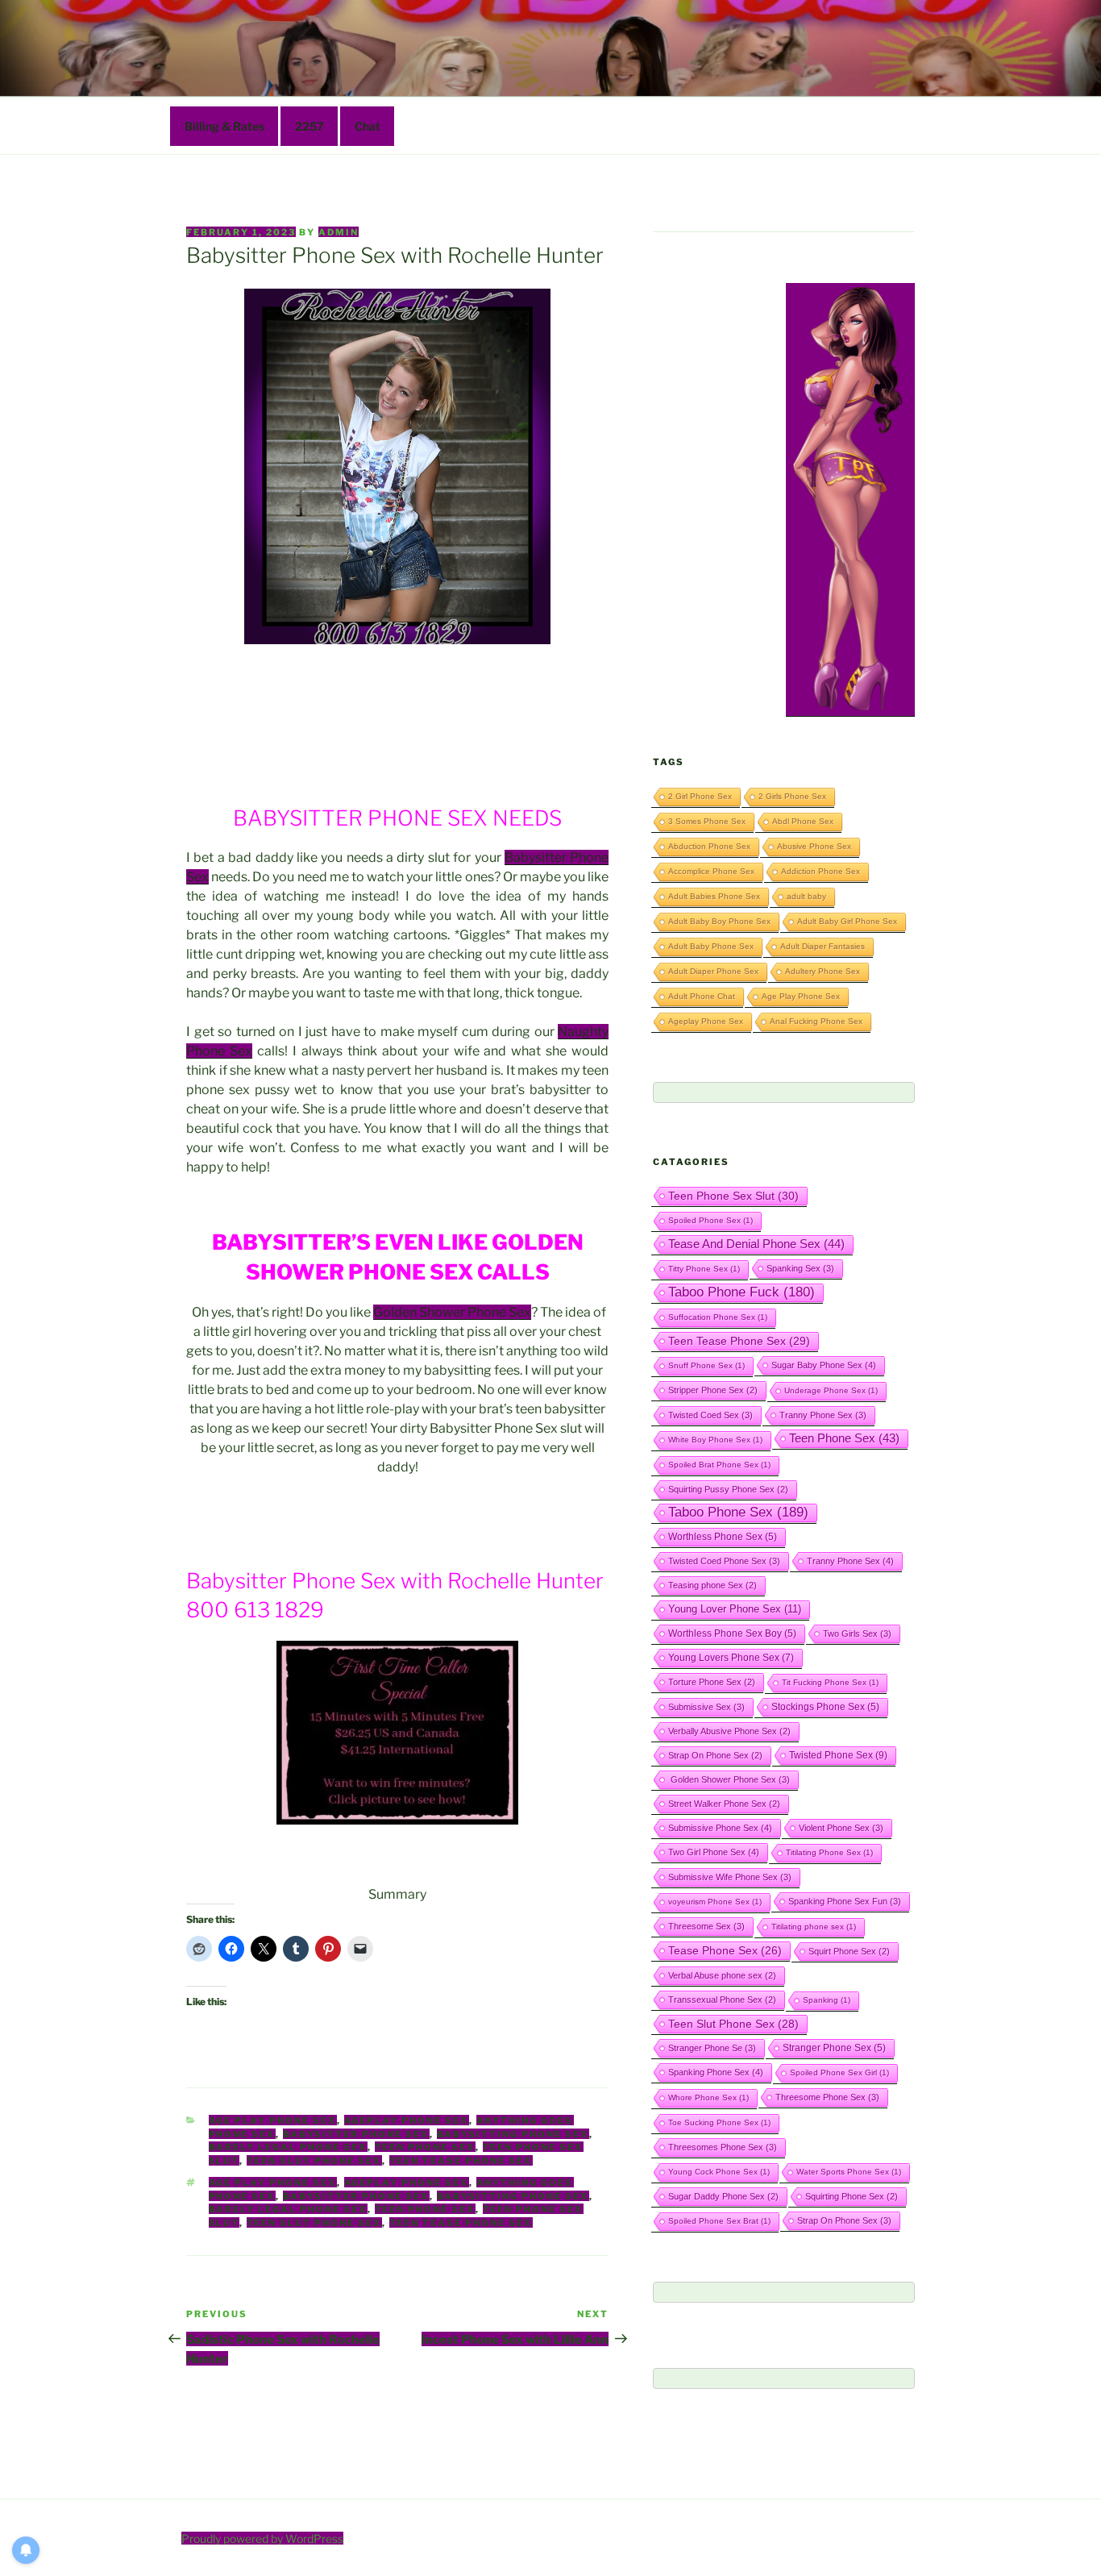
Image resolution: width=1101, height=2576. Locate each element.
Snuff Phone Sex (706, 1365)
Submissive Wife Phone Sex (730, 1877)
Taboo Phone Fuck (742, 1292)
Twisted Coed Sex (710, 1415)
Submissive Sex (706, 1707)
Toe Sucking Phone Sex (719, 2122)
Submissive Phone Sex (720, 1828)
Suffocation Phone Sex (718, 1317)
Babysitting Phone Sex (513, 2134)
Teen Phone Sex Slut (733, 1196)
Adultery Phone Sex (823, 971)
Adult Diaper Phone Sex (713, 971)
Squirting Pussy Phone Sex (728, 1489)
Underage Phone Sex (831, 1390)
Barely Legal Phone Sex (288, 2147)
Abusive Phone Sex (814, 846)
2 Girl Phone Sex (700, 796)
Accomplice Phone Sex (711, 871)
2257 (310, 126)
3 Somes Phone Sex (707, 821)
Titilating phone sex (814, 1927)
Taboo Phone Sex (738, 1512)
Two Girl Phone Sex (714, 1852)
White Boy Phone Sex (715, 1440)
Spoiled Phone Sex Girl (839, 2072)
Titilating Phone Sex (829, 1852)
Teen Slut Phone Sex (314, 2161)
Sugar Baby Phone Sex (824, 1365)
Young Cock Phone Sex (719, 2172)
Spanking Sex (800, 1268)
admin (339, 232)
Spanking (827, 2000)
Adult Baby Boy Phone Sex (719, 921)
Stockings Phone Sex (825, 1706)
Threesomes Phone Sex (723, 2147)
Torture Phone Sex (712, 1682)
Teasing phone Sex (713, 1585)
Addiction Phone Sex (821, 871)
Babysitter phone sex (356, 2196)
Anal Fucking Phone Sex (816, 1021)
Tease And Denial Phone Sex (756, 1244)
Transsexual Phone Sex (722, 2000)
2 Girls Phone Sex (792, 796)
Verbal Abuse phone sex (722, 1975)
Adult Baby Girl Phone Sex (847, 921)
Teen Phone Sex (425, 2147)
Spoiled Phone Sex (710, 1220)
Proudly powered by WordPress (262, 2539)
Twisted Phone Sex (838, 1755)
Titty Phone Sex (704, 1269)
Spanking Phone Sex (716, 2072)
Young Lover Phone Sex (735, 1609)
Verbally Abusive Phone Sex (729, 1731)
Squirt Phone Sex (849, 1951)
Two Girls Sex (857, 1633)
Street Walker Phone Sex (724, 1804)
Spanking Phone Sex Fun (845, 1901)
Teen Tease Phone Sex (461, 2161)
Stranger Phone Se (712, 2048)
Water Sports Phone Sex (849, 2172)
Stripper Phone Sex (713, 1390)
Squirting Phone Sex (852, 2196)
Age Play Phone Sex (273, 2120)
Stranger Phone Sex (834, 2047)
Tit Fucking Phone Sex (830, 1682)
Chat (368, 126)
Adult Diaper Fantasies (823, 946)
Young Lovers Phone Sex (731, 1658)
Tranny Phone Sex (823, 1415)
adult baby (806, 896)
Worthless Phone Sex (723, 1536)
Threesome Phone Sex (827, 2097)
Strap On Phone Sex (715, 1755)
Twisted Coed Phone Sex (724, 1561)
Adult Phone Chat (702, 996)
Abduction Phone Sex (709, 846)
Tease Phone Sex (725, 1950)
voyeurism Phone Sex (715, 1902)
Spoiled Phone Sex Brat (719, 2221)
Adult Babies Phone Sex (714, 896)
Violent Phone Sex (841, 1828)
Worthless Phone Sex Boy (732, 1633)
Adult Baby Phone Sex (711, 946)
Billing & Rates (224, 126)
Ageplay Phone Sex (407, 2120)
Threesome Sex (706, 1926)
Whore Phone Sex (708, 2097)
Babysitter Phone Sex (356, 2134)
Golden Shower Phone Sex (452, 1312)
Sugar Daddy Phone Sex (723, 2196)
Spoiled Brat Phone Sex (719, 1465)
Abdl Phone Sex (803, 821)
